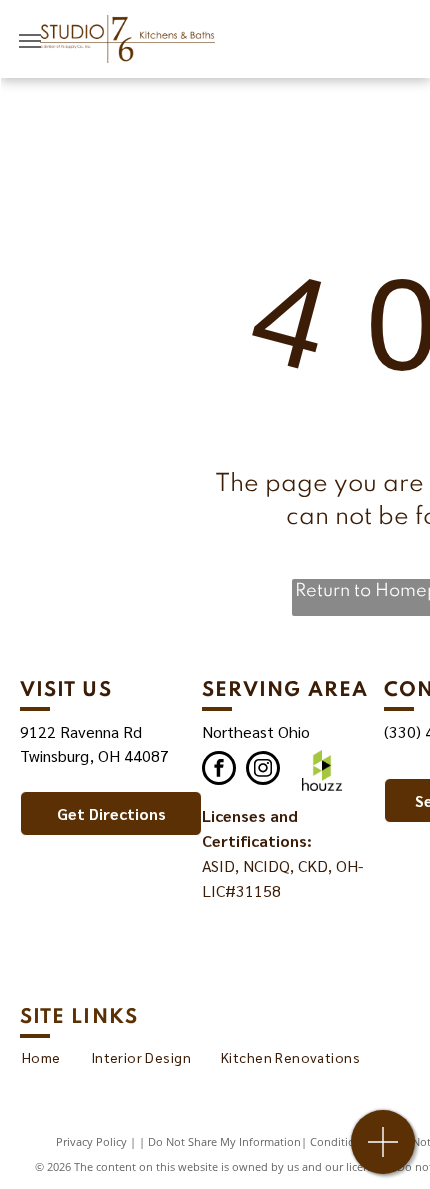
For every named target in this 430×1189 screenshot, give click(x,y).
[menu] (30, 41)
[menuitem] (41, 1057)
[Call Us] (383, 1152)
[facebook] (219, 770)
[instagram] (263, 770)
